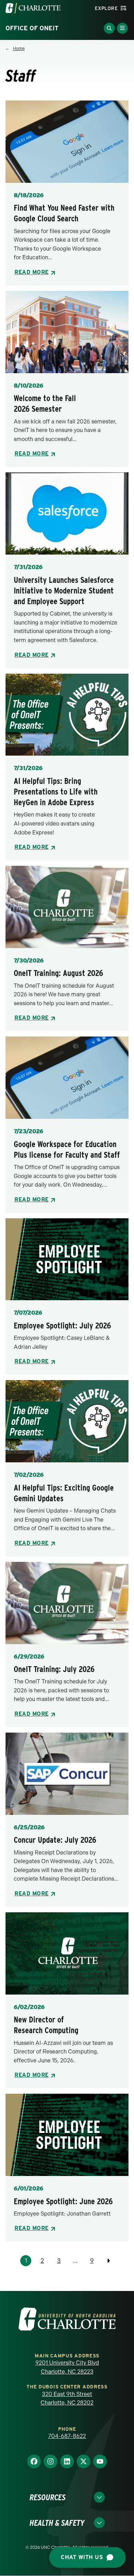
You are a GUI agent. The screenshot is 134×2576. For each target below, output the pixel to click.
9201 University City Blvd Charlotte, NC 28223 (67, 2367)
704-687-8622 (67, 2436)
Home (19, 49)
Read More (32, 272)
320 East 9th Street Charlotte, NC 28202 (67, 2399)
